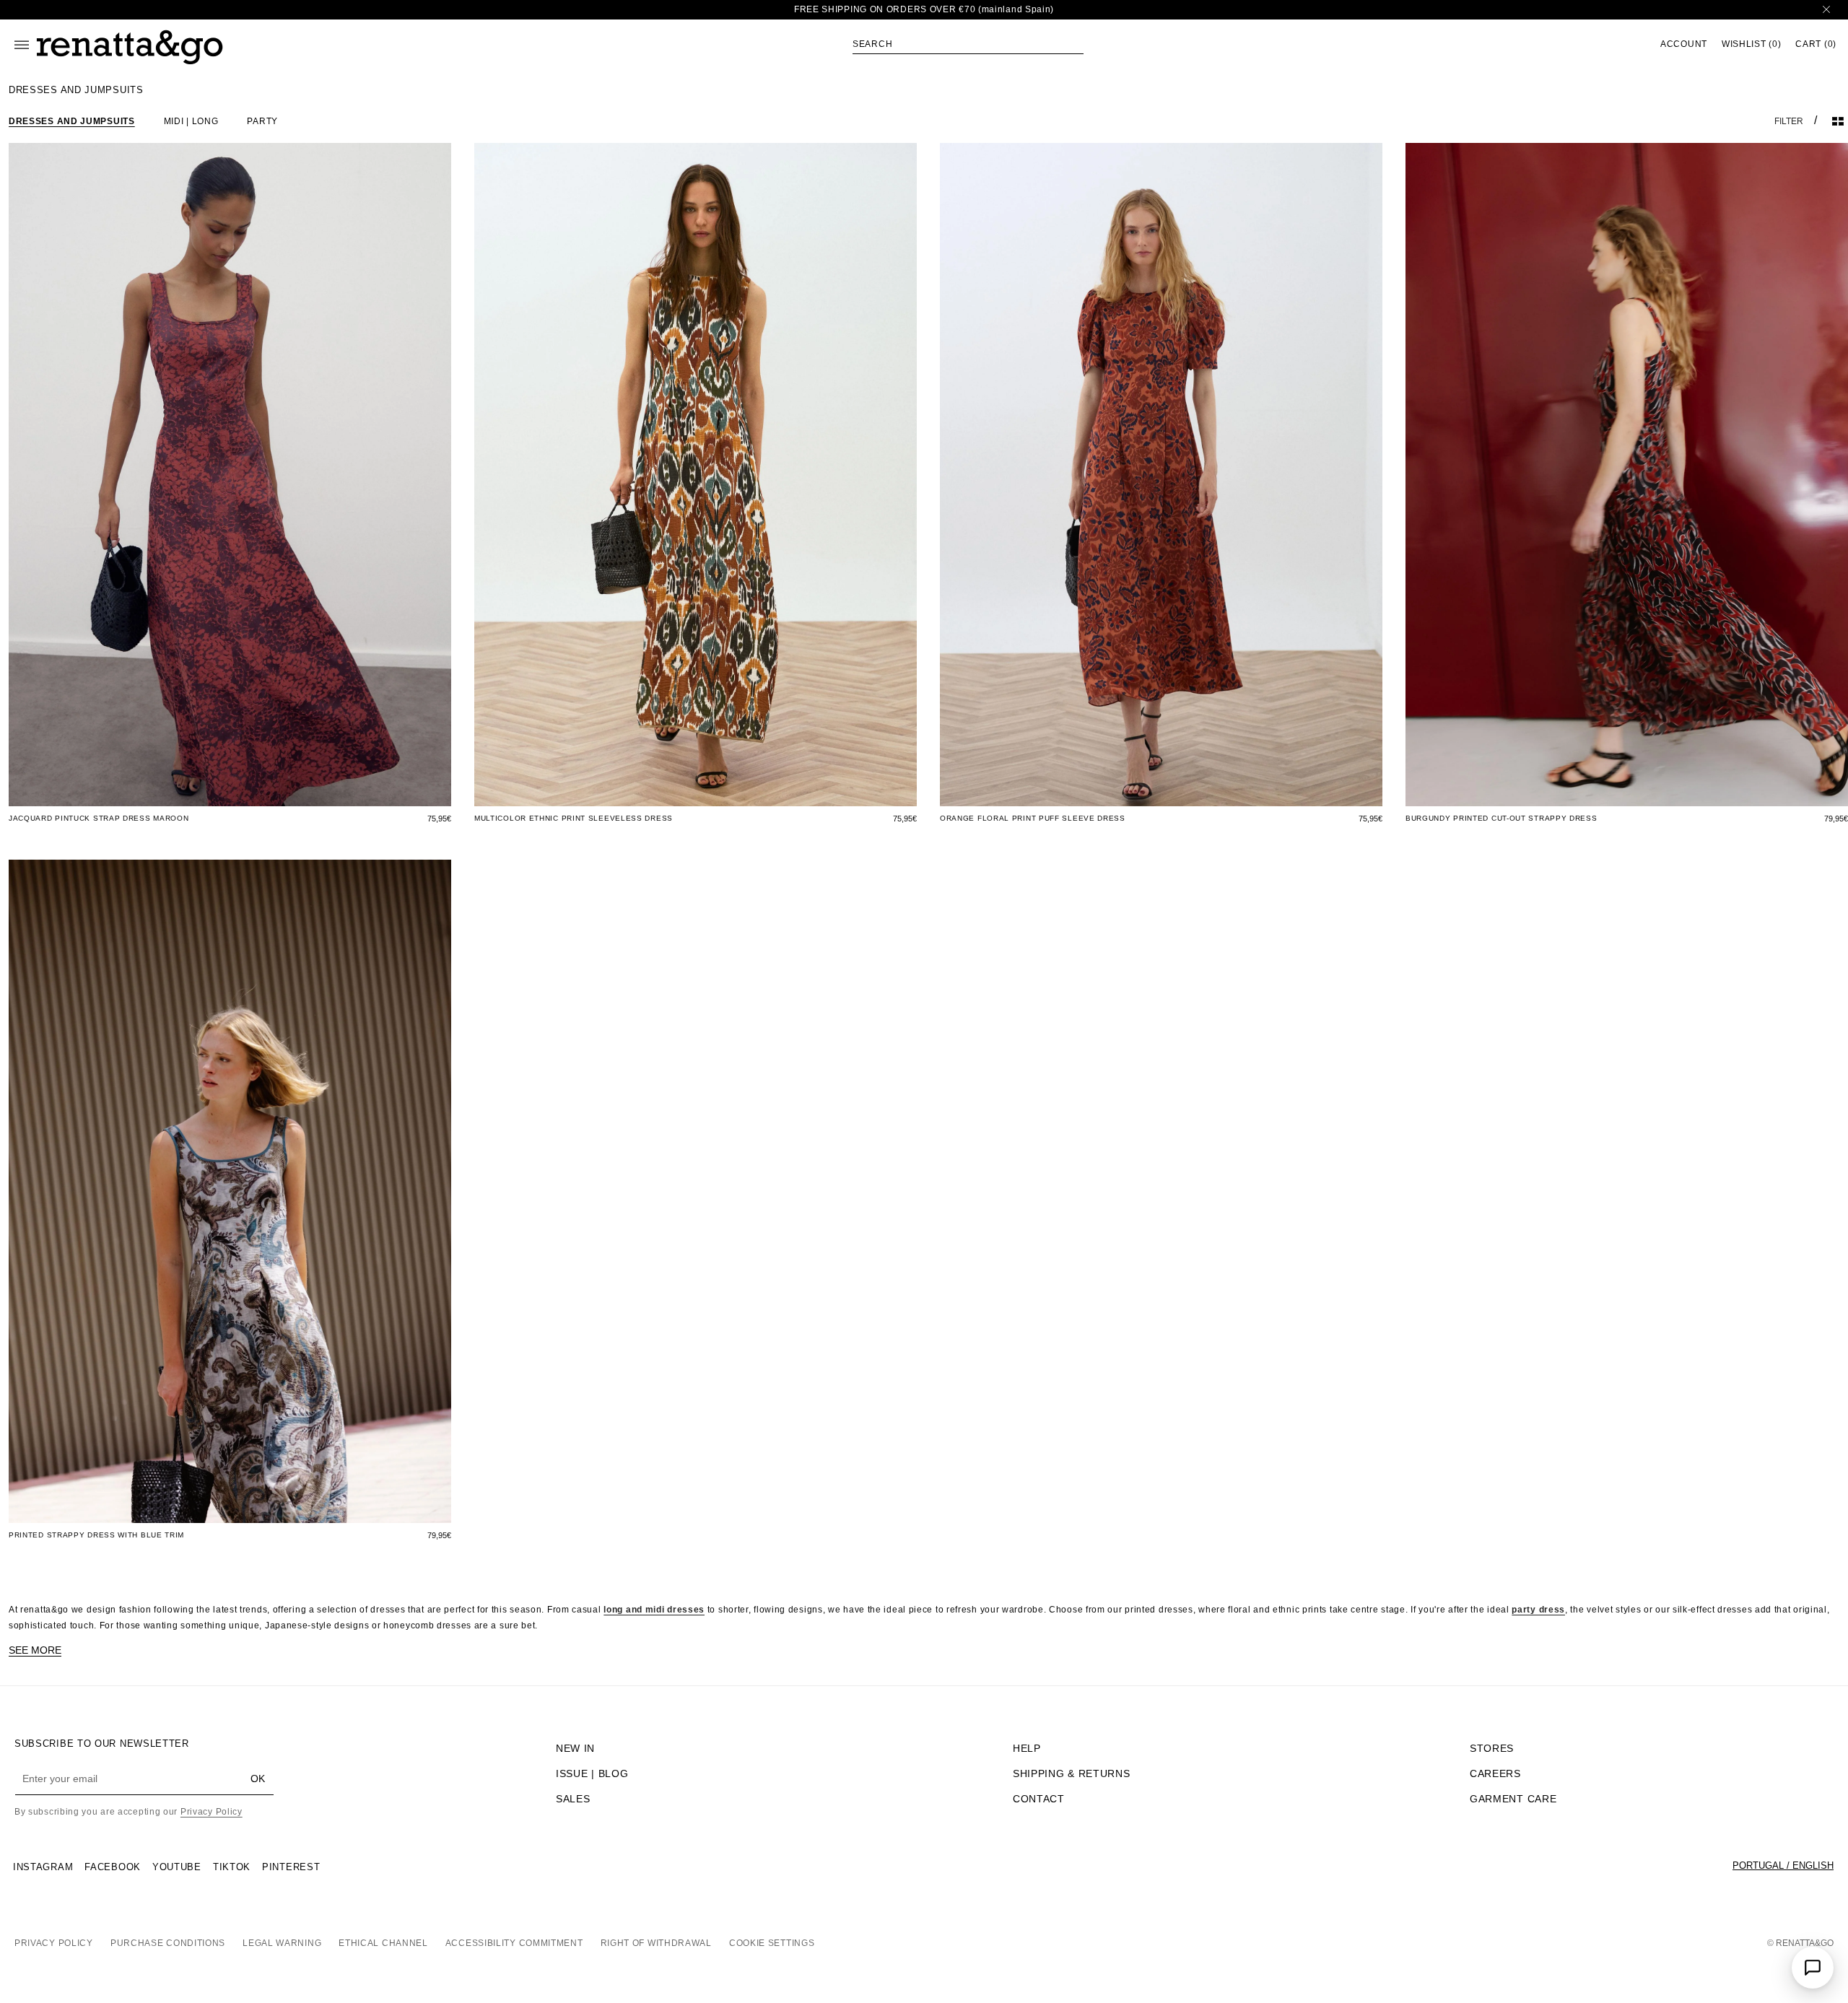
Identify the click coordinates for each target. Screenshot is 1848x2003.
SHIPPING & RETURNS (1072, 1773)
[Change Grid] (1838, 121)
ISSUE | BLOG (592, 1773)
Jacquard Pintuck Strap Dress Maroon (99, 818)
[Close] (1826, 10)
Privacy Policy (212, 1812)
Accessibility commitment (514, 1943)
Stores (1492, 1748)
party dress (1538, 1610)
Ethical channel (383, 1943)
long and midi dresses (654, 1610)
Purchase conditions (168, 1943)
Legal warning (282, 1943)
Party (262, 121)
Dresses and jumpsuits (72, 121)
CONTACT (1039, 1799)
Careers (1495, 1773)
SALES (573, 1799)
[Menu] (22, 45)
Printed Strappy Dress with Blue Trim (96, 1535)
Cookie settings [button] (772, 1943)
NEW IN (575, 1748)
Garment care (1513, 1799)
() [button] (1751, 44)
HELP (1027, 1748)
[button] (968, 44)
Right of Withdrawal (656, 1943)
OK (258, 1779)
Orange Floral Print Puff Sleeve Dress (1033, 818)
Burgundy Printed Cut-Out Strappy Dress (1501, 818)
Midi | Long (191, 121)
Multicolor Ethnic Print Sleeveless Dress (574, 818)
